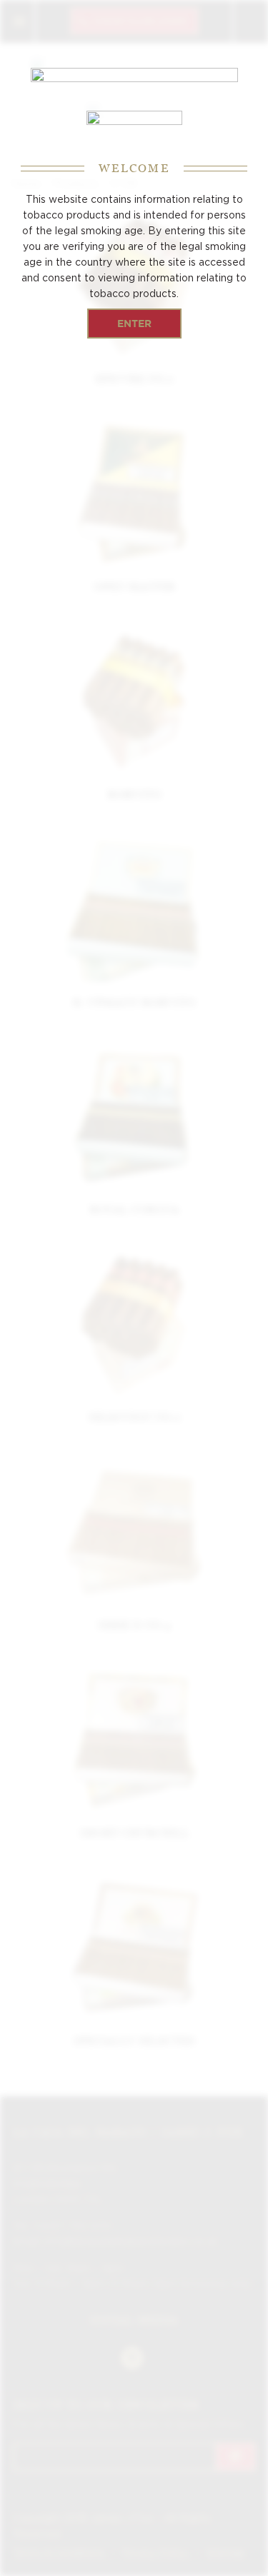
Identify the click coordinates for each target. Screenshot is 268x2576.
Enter (134, 323)
